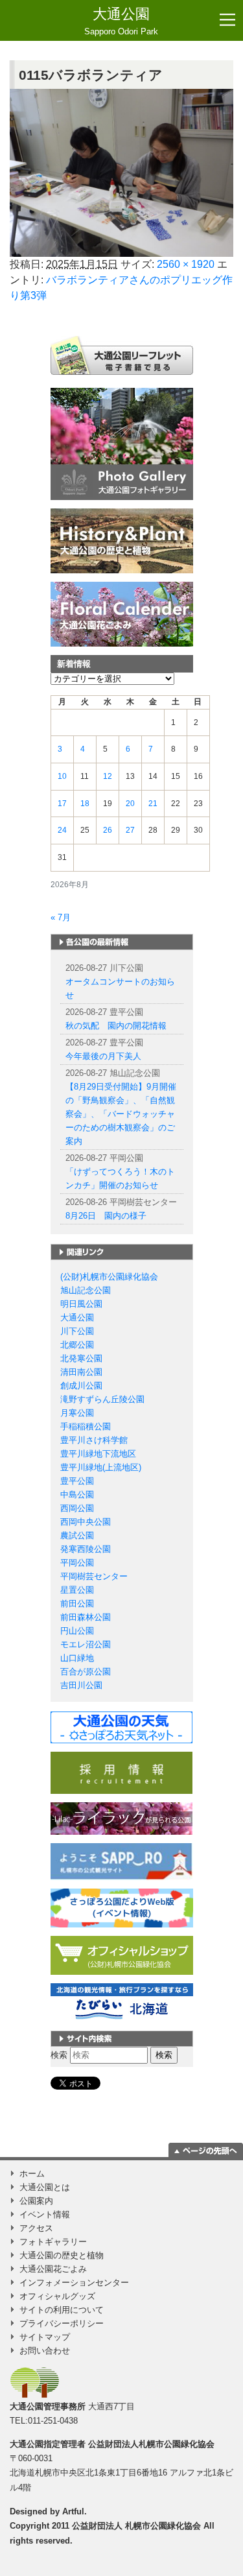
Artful (73, 2511)
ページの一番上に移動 (206, 2150)
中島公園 (77, 1495)
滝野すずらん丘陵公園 (102, 1399)
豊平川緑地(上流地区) (101, 1467)
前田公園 (77, 1604)
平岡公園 (77, 1563)
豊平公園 (77, 1481)
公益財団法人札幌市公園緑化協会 (151, 2444)
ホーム (32, 2174)
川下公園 (77, 1331)
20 (130, 804)
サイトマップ (45, 2337)
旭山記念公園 (86, 1290)
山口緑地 (77, 1658)
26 (108, 830)
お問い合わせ (45, 2351)
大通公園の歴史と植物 (62, 2255)
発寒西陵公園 (86, 1549)
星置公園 (77, 1590)
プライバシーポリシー (62, 2323)
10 (62, 776)
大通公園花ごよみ (53, 2269)
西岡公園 (77, 1508)
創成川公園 (81, 1386)
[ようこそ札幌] (122, 1861)
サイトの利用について (62, 2310)
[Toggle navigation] (227, 20)
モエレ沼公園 (86, 1644)
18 (85, 804)
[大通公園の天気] (121, 1727)
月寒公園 (77, 1413)
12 (108, 776)
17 (62, 804)
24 (62, 830)
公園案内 (36, 2201)
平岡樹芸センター (94, 1576)
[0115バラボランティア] (121, 173)
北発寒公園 (81, 1358)
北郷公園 (77, 1345)
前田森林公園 (86, 1617)
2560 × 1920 (186, 264)
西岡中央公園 (86, 1522)
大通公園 (121, 21)
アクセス (36, 2228)
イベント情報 (45, 2214)
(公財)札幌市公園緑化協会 (109, 1277)
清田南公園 (81, 1372)
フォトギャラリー (53, 2242)
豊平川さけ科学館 (94, 1440)
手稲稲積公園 (86, 1426)
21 (153, 804)
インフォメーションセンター (74, 2283)
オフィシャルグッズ (57, 2296)
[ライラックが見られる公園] (121, 1818)
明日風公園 (81, 1304)
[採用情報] (121, 1772)
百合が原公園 (86, 1672)
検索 (59, 2055)
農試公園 (77, 1535)
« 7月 (61, 917)
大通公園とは (45, 2187)
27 (130, 830)
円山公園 (77, 1631)
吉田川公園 (81, 1685)
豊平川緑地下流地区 (98, 1454)
